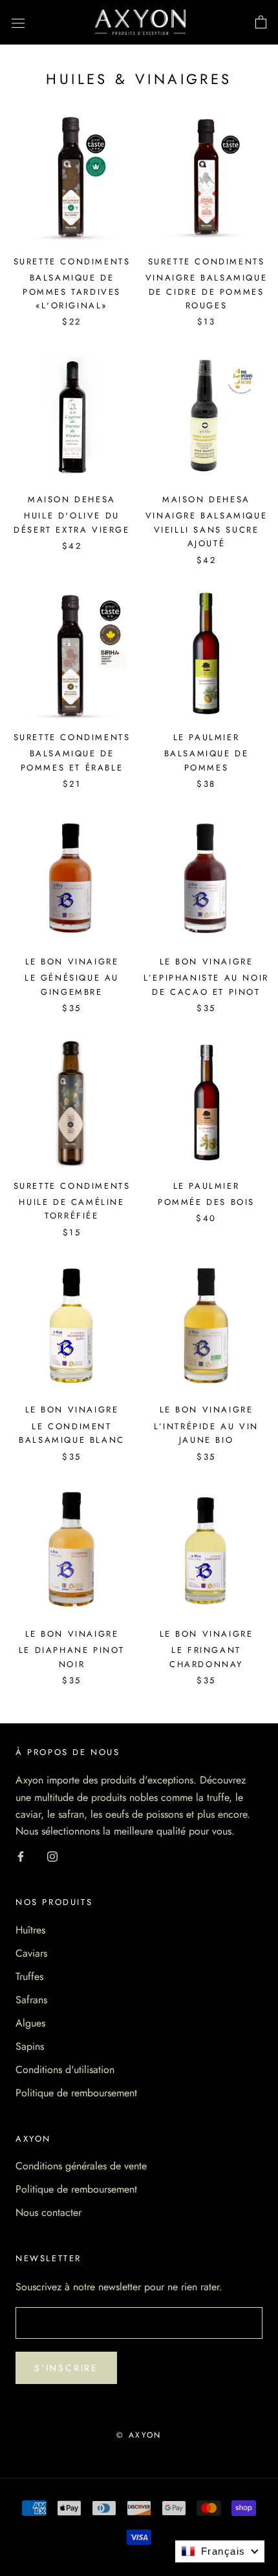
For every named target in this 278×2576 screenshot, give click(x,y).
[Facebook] (21, 1856)
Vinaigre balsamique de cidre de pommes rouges (206, 292)
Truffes (29, 1976)
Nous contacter (48, 2212)
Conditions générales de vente (81, 2166)
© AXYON (139, 2435)
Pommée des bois (206, 1202)
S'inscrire (66, 2368)
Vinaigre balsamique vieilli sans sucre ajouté (206, 529)
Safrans (31, 2000)
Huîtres (30, 1930)
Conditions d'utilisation (65, 2070)
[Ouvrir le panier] (261, 23)
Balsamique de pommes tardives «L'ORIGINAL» (72, 292)
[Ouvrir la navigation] (18, 23)
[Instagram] (52, 1856)
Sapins (30, 2046)
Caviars (31, 1953)
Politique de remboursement (76, 2093)
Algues (30, 2023)
